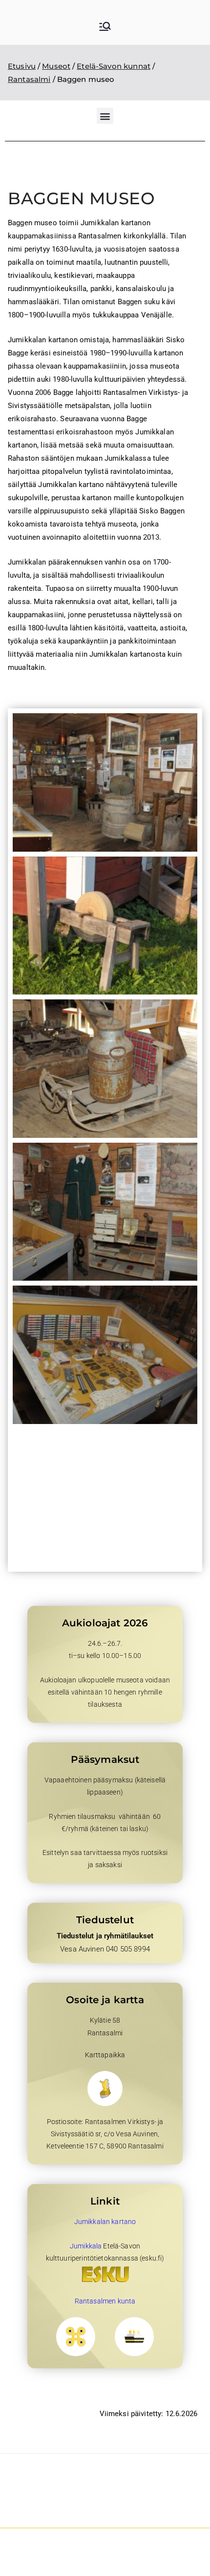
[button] (105, 116)
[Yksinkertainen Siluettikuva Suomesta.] (105, 2088)
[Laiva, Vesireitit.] (134, 2337)
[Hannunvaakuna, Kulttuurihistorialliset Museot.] (76, 2337)
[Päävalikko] (105, 27)
